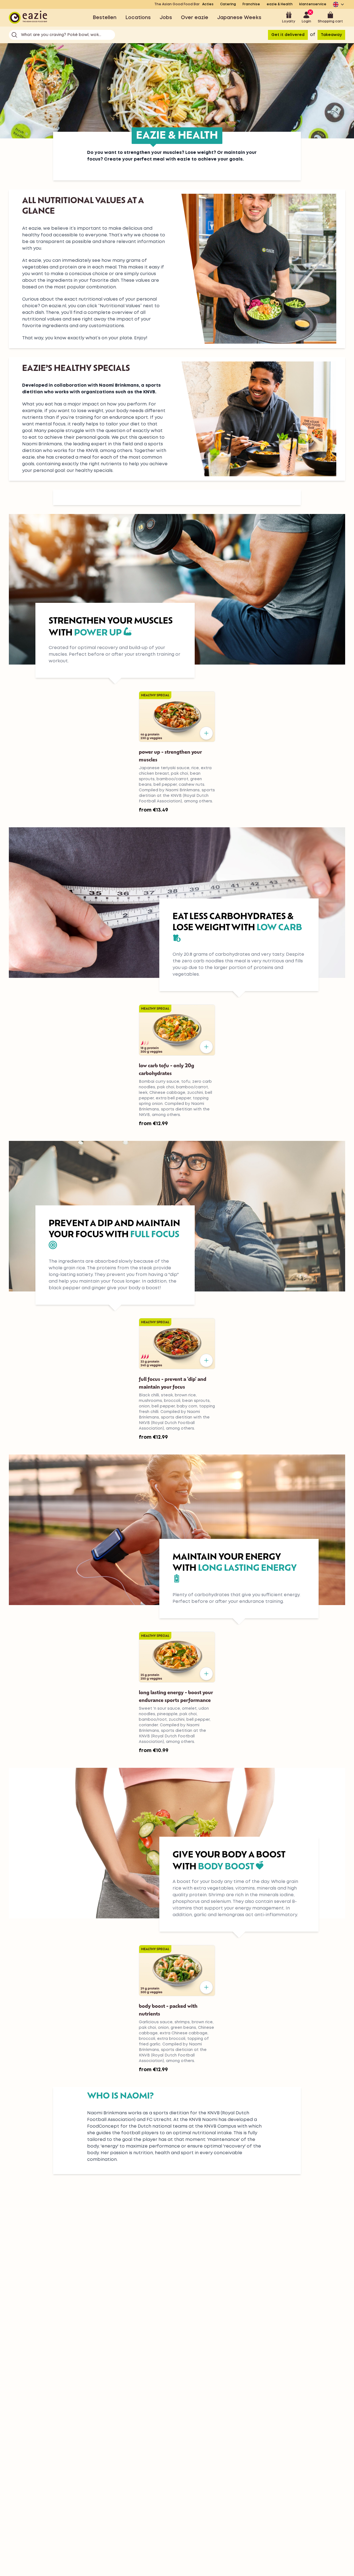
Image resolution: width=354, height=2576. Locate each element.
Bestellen (105, 18)
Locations (138, 18)
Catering (228, 4)
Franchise (251, 4)
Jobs (166, 18)
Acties (208, 4)
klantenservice (313, 4)
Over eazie (195, 18)
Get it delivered (288, 35)
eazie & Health (280, 4)
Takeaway (331, 35)
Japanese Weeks (239, 18)
